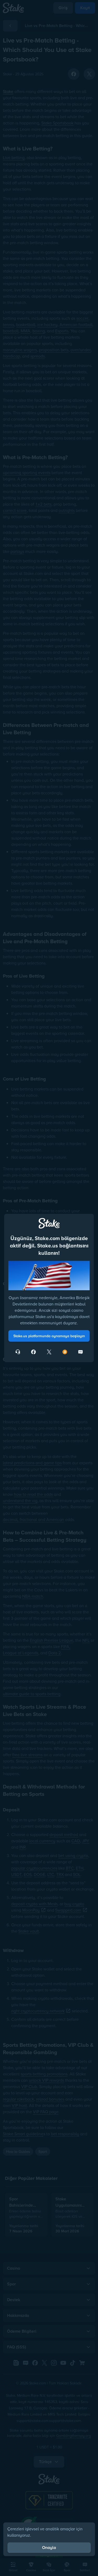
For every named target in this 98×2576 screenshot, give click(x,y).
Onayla (49, 2548)
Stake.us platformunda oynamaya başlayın (49, 1336)
